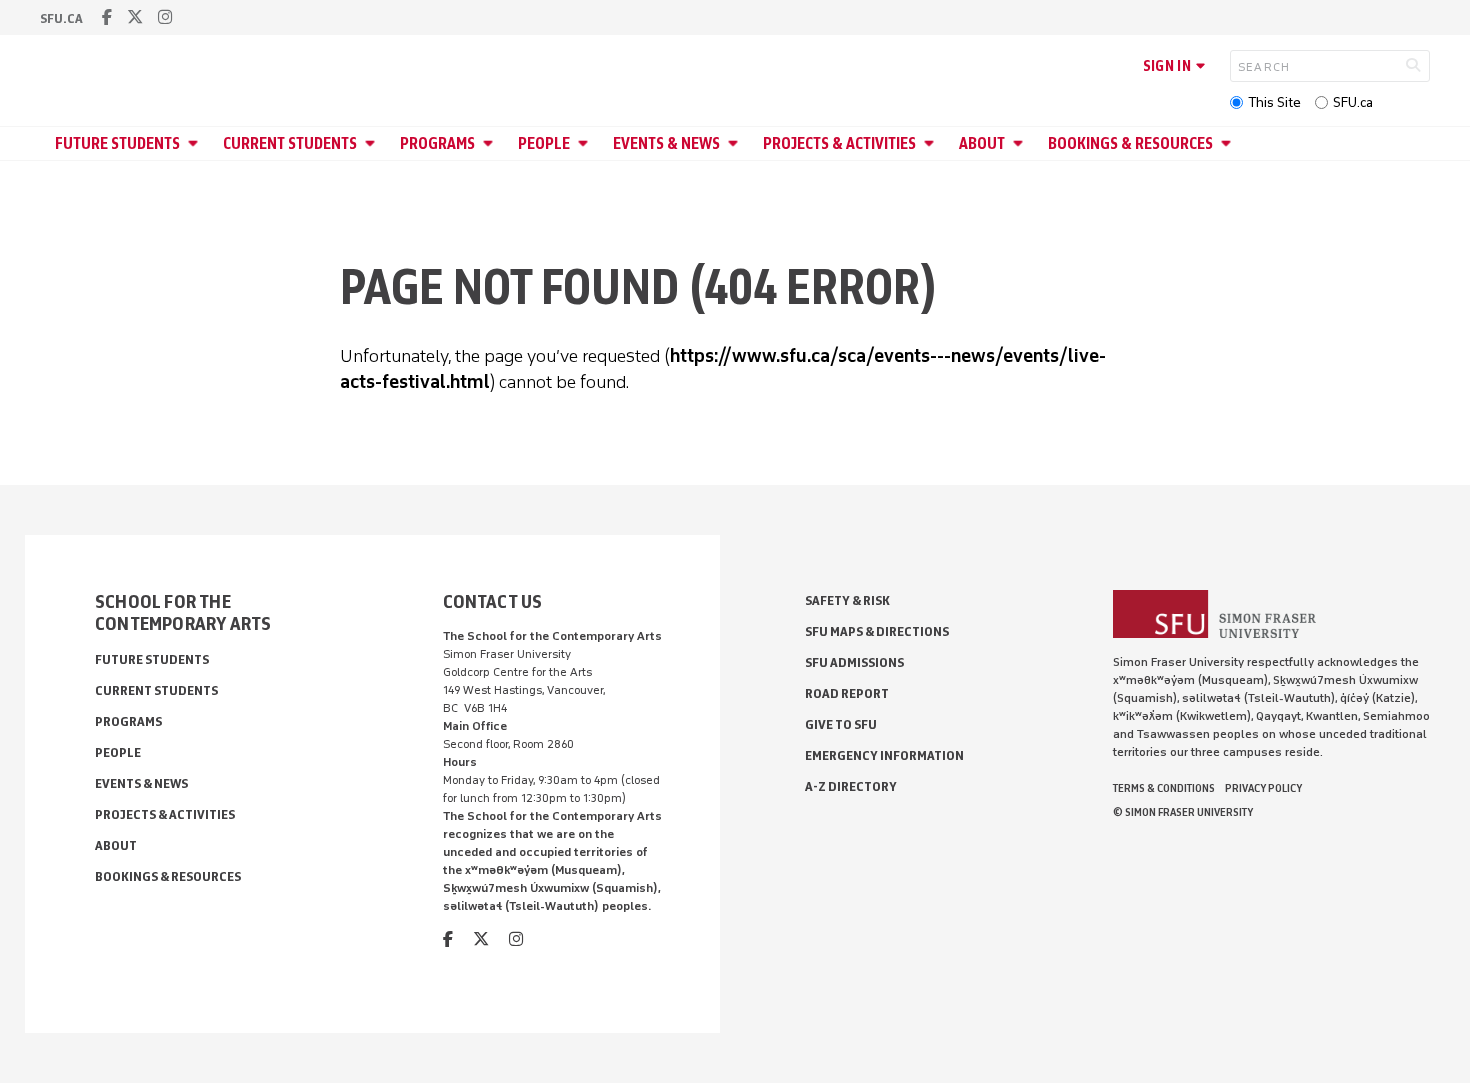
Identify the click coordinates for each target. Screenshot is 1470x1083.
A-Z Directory (851, 786)
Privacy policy (1263, 788)
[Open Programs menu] (491, 143)
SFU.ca (1353, 102)
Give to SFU (841, 724)
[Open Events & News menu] (736, 143)
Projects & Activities (839, 143)
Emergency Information (884, 755)
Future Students (117, 143)
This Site (1274, 102)
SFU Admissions (854, 662)
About (982, 143)
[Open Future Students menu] (196, 143)
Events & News (666, 143)
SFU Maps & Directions (877, 631)
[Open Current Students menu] (373, 143)
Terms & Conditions (1164, 788)
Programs (437, 143)
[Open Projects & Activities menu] (932, 143)
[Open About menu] (1021, 143)
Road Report (847, 693)
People (544, 143)
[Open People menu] (586, 143)
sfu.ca (61, 18)
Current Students (290, 143)
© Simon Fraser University (1183, 812)
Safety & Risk (847, 600)
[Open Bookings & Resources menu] (1229, 143)
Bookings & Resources (1130, 143)
